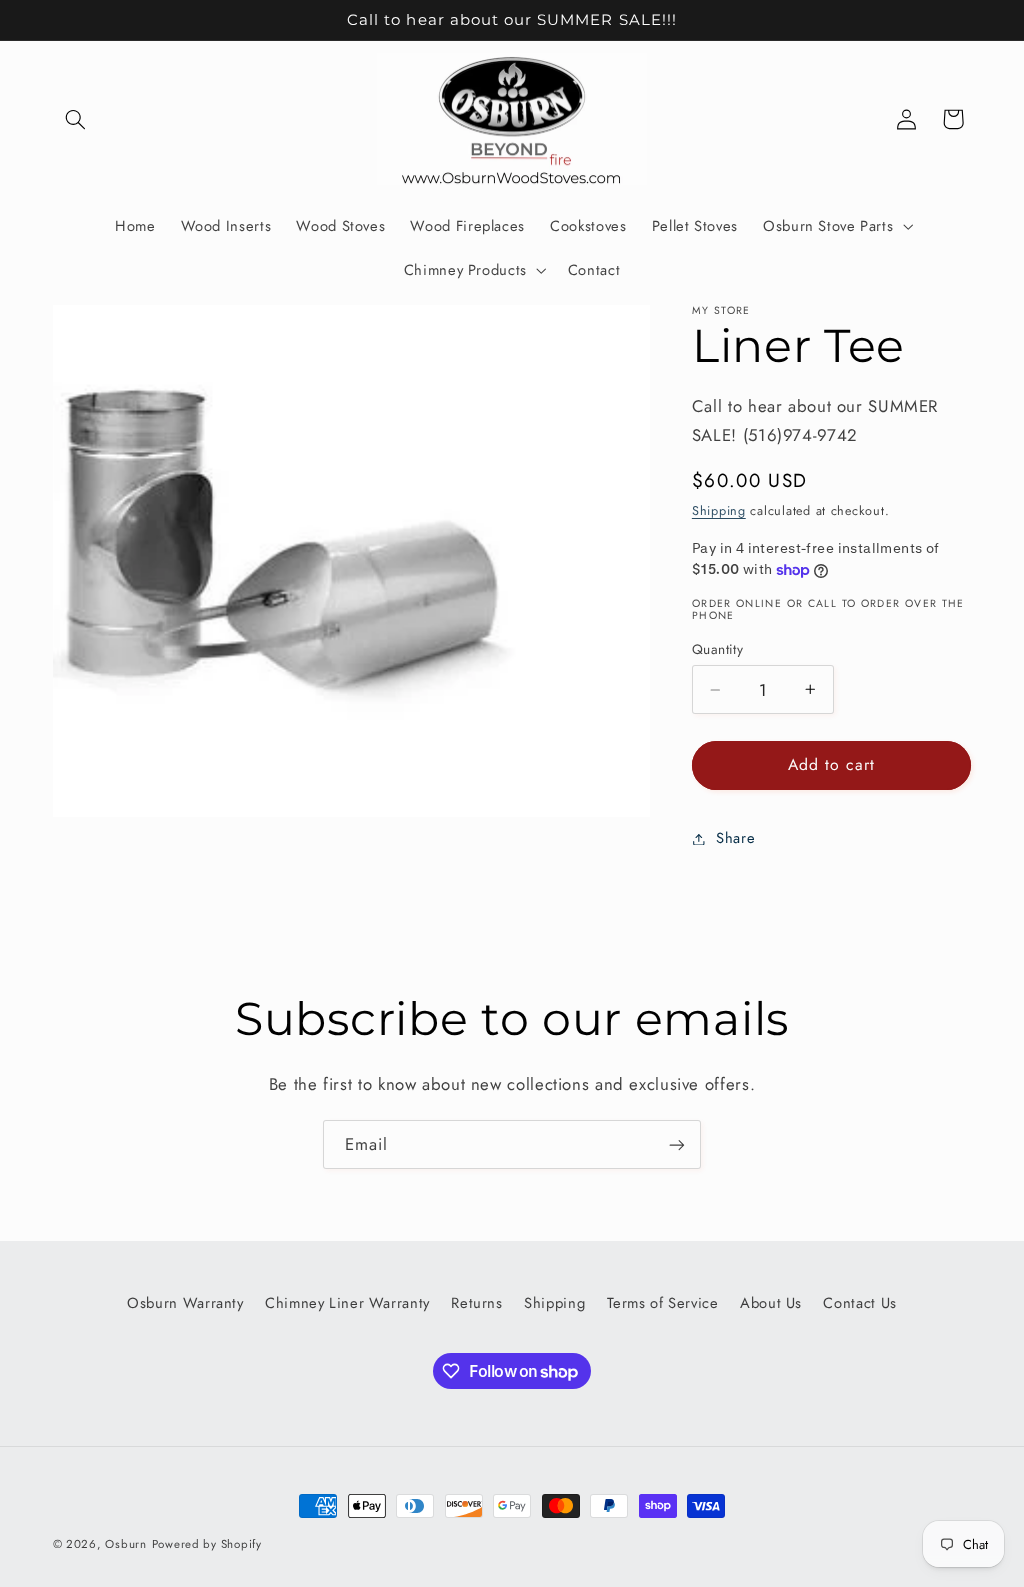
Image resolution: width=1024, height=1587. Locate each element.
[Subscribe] (677, 1144)
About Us (771, 1303)
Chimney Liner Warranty (347, 1303)
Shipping (719, 511)
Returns (476, 1303)
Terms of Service (663, 1303)
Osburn (125, 1544)
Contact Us (859, 1303)
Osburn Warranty (185, 1303)
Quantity (717, 649)
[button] (76, 119)
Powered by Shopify (207, 1544)
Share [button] (735, 838)
